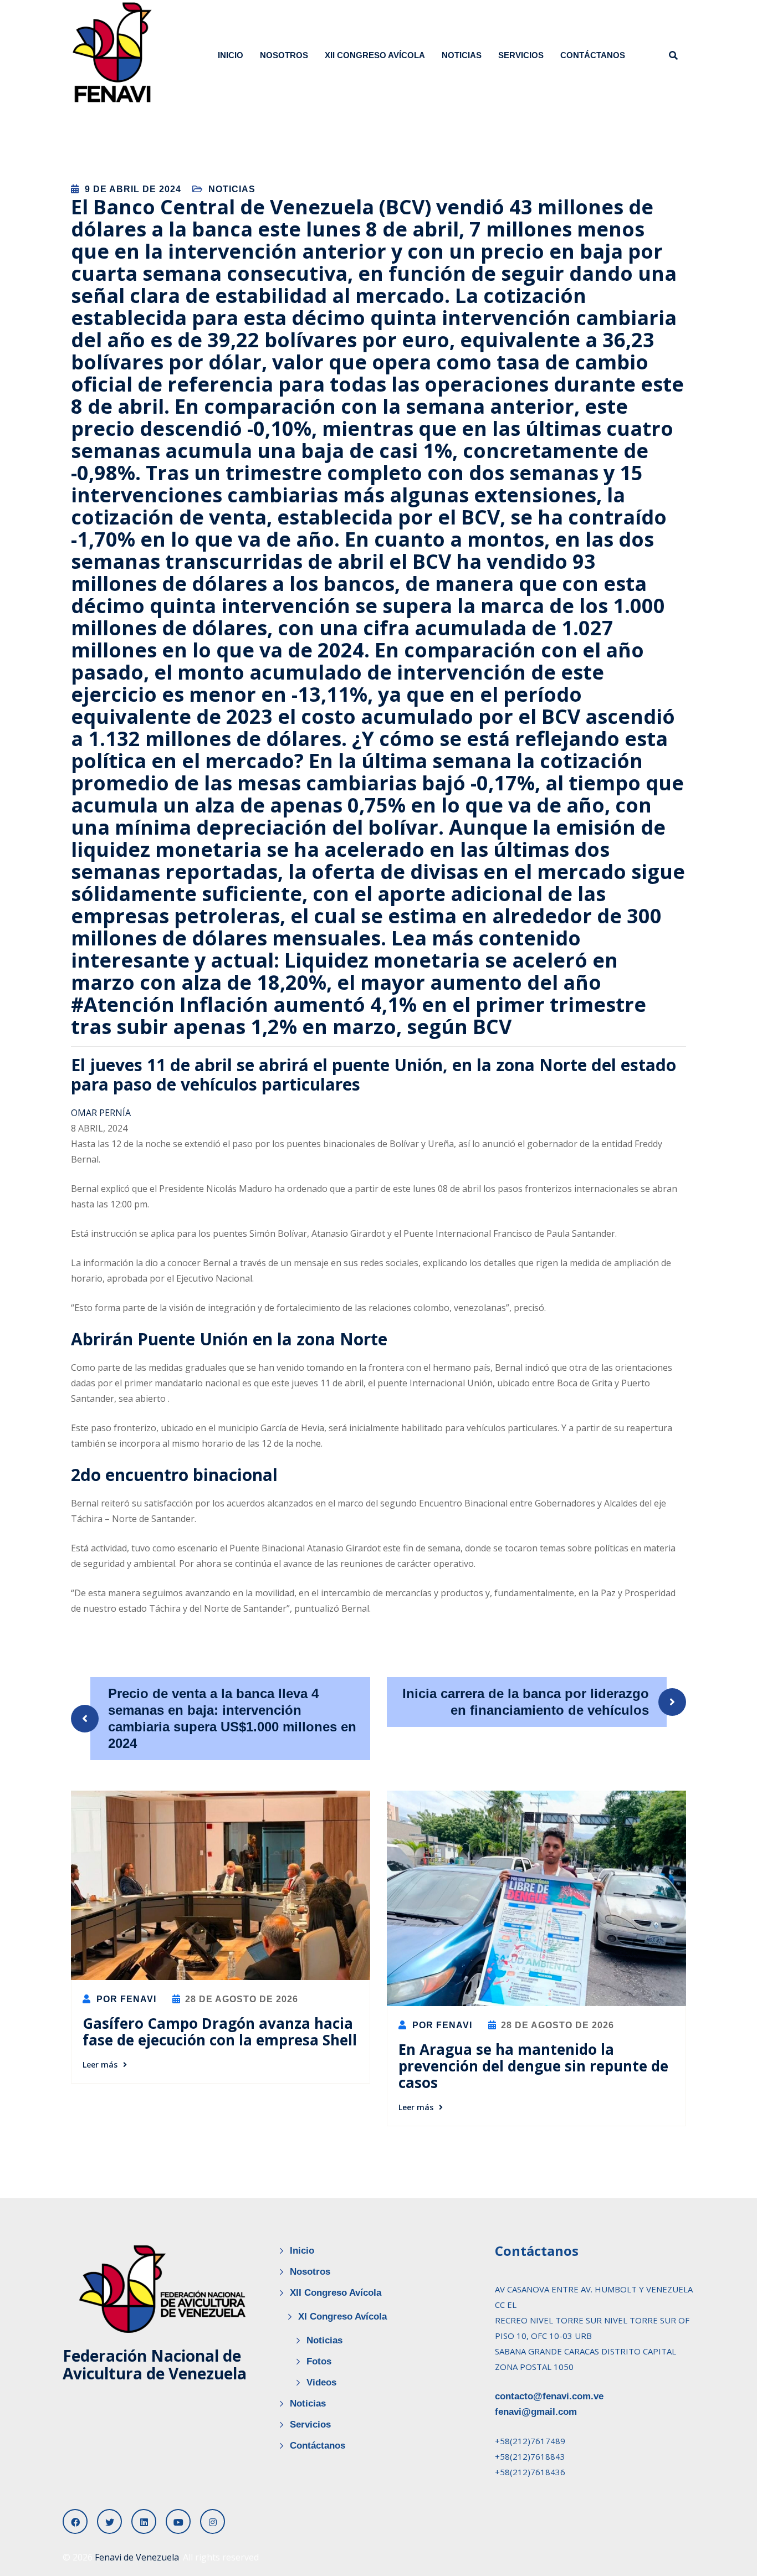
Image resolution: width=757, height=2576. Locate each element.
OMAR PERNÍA (101, 1113)
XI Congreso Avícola (342, 2317)
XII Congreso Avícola (375, 55)
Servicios (521, 55)
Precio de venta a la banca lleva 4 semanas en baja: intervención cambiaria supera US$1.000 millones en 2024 (232, 1718)
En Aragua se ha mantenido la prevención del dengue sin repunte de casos (533, 2066)
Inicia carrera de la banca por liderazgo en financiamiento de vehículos (526, 1702)
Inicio (231, 55)
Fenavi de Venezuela (137, 2557)
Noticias (462, 55)
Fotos (319, 2361)
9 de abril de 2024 (133, 189)
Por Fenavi (125, 1999)
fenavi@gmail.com (536, 2412)
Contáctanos (593, 55)
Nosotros (284, 55)
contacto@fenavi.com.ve (549, 2396)
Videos (321, 2382)
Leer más (100, 2065)
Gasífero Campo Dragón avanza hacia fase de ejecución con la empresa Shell (220, 2032)
